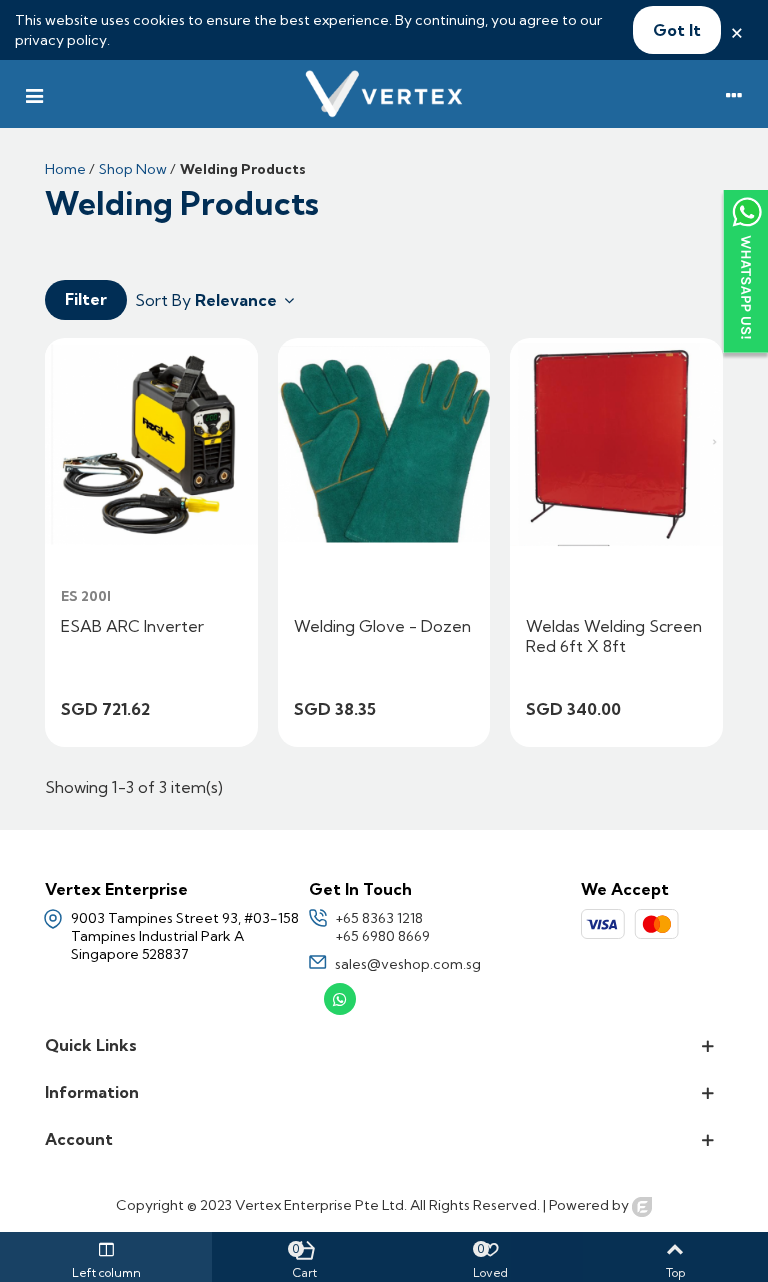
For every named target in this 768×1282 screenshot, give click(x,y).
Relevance (238, 300)
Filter (86, 299)
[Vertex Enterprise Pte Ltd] (384, 94)
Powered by (590, 1205)
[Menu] (34, 94)
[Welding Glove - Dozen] (384, 444)
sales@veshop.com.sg (408, 964)
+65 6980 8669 (382, 936)
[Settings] (734, 94)
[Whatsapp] (340, 999)
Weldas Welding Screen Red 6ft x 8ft (614, 636)
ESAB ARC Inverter (132, 626)
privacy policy (61, 40)
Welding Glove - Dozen (382, 626)
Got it (677, 30)
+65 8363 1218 (379, 918)
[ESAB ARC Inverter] (151, 444)
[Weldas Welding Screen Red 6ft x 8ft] (616, 444)
